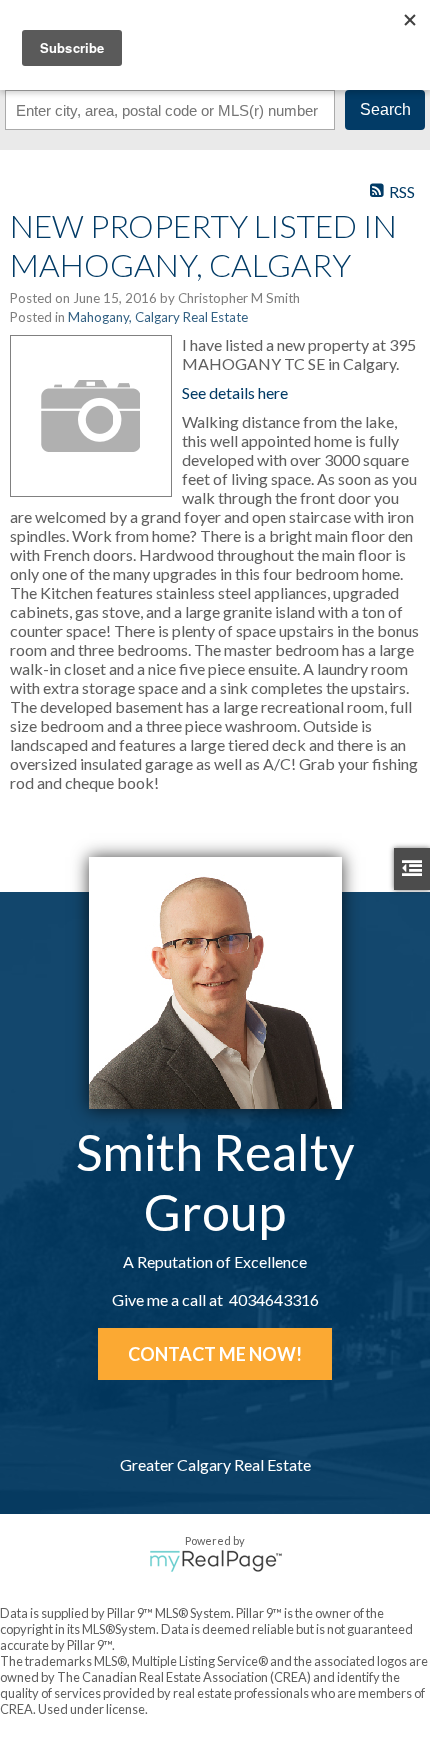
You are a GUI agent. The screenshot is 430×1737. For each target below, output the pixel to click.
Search (385, 109)
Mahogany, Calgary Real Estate (158, 317)
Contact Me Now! (215, 1354)
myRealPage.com (215, 1561)
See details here (235, 392)
